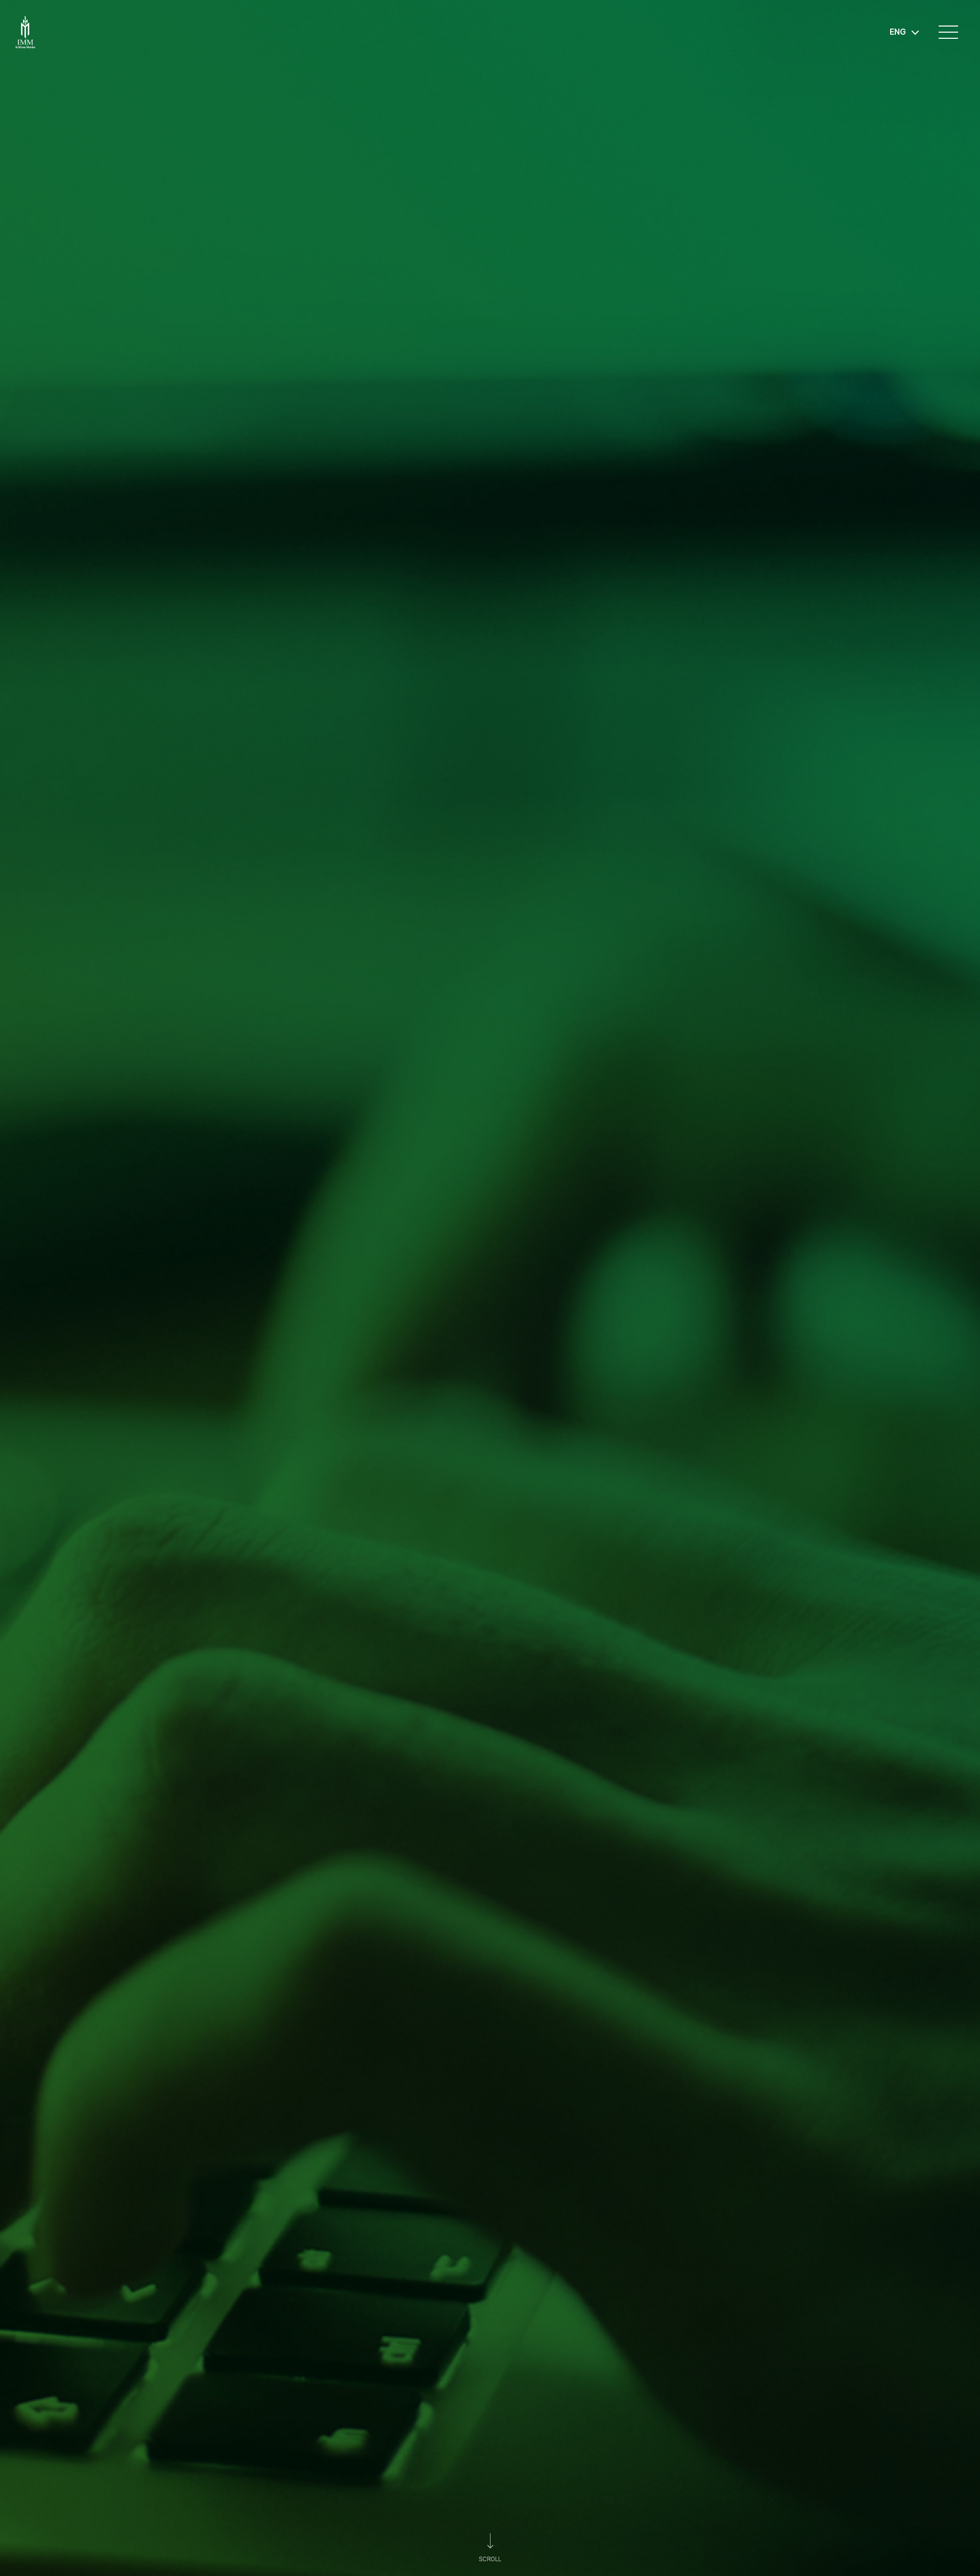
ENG (898, 32)
